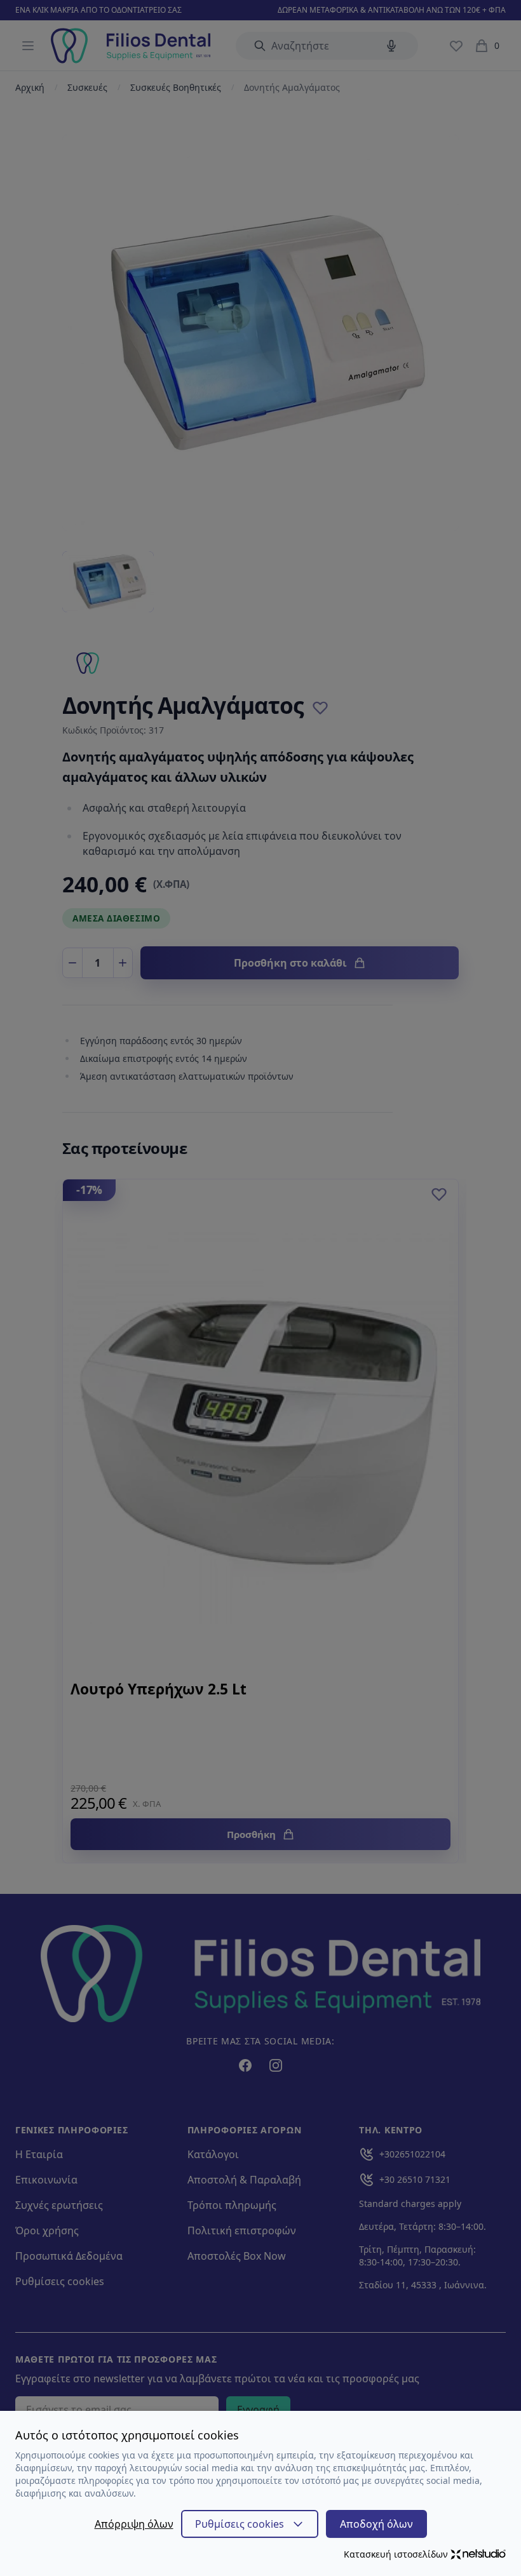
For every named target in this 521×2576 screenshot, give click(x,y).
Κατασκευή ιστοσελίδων (396, 2554)
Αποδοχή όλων (376, 2524)
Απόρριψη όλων (134, 2524)
